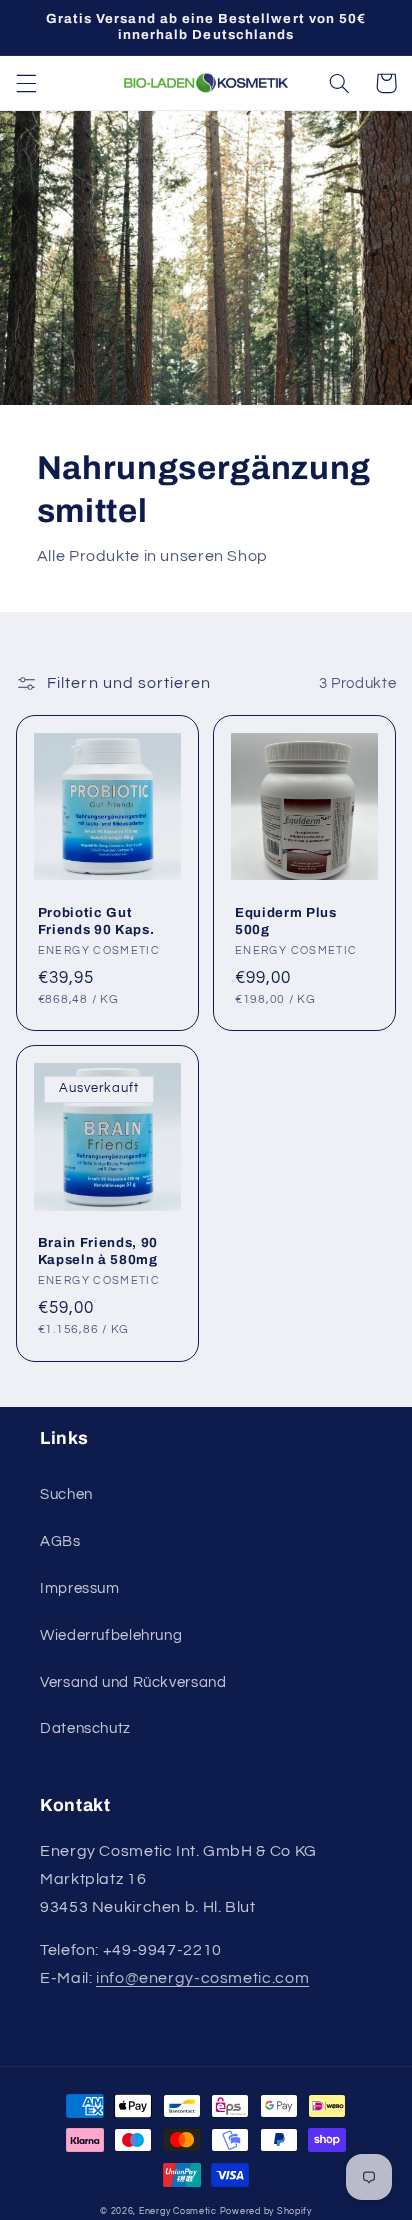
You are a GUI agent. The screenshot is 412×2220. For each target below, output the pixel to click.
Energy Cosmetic (178, 2211)
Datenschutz (85, 1728)
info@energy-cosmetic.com (202, 1978)
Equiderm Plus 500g (286, 921)
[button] (26, 83)
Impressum (80, 1588)
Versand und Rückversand (133, 1682)
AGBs (60, 1541)
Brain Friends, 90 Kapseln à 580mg (98, 1251)
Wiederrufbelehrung (111, 1635)
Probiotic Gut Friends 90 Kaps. (96, 921)
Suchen (66, 1494)
